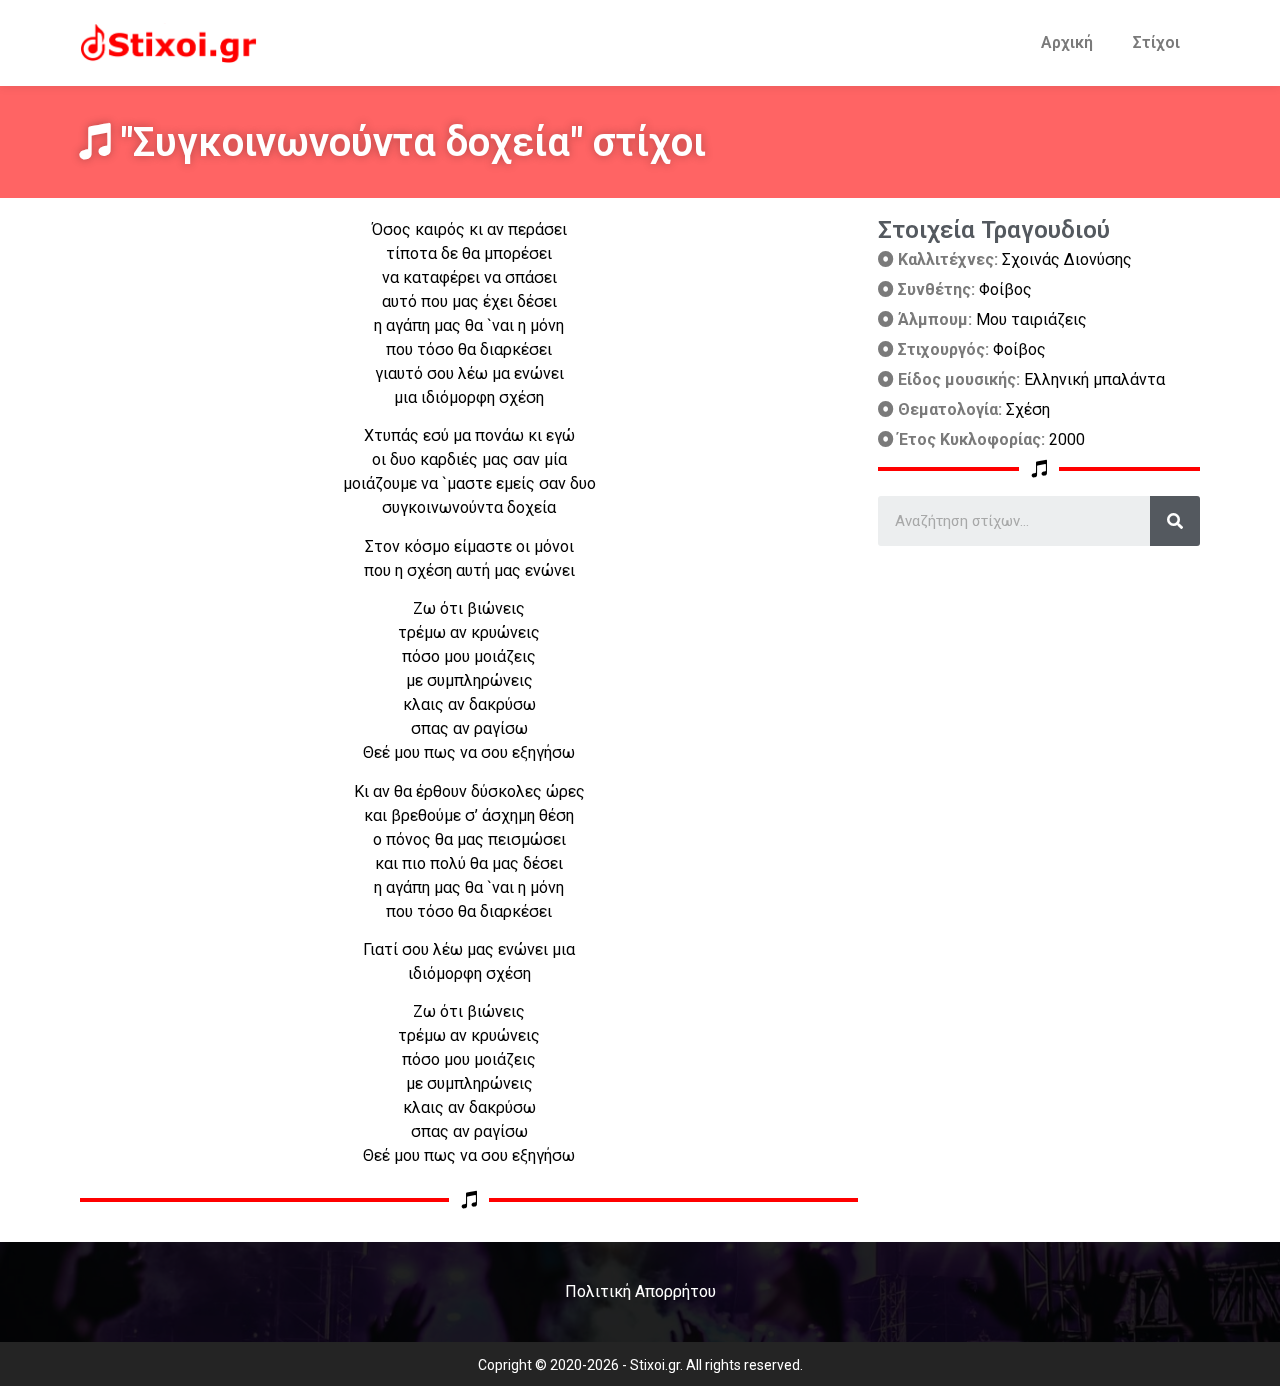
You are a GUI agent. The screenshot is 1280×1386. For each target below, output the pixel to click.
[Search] (1175, 521)
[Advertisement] (1039, 686)
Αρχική (1067, 42)
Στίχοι (1156, 42)
